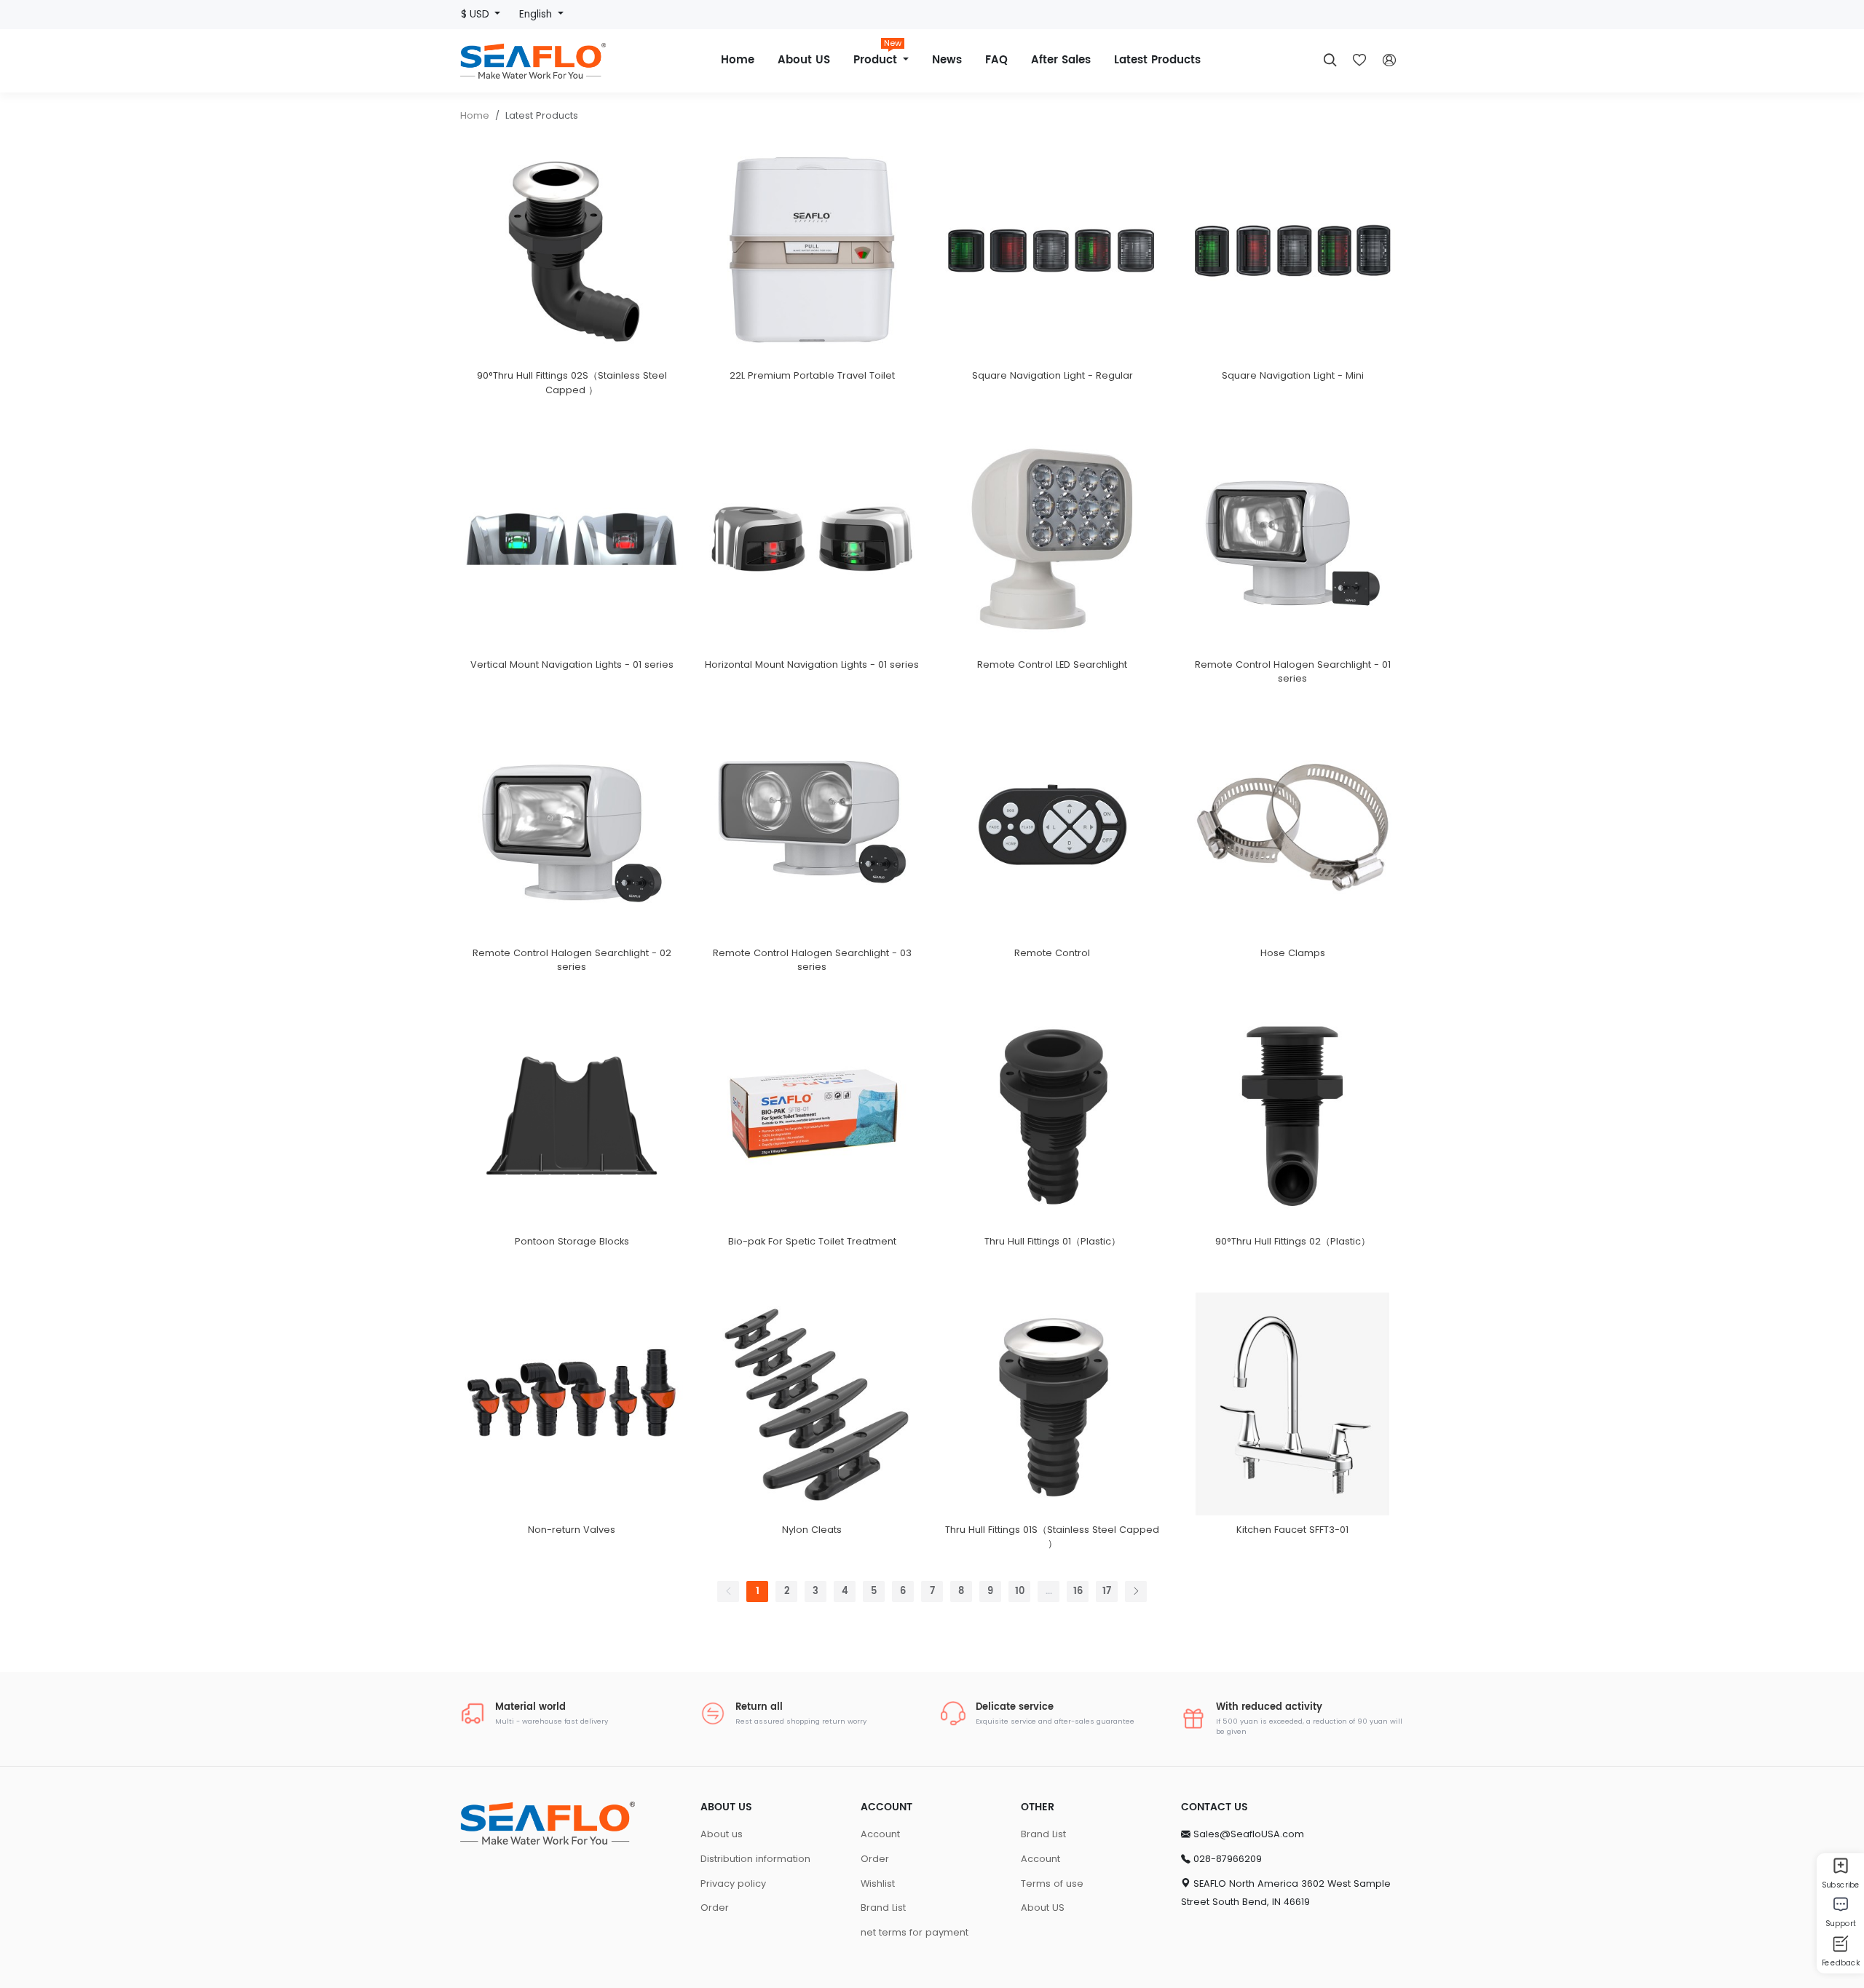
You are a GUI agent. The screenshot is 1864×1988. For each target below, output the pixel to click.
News (947, 60)
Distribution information (755, 1859)
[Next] (1136, 1591)
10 (1020, 1591)
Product (877, 55)
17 (1107, 1591)
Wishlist (878, 1884)
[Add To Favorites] (589, 370)
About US (804, 60)
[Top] (1840, 1972)
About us (722, 1834)
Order (715, 1908)
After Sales (1061, 60)
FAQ (996, 60)
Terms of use (1052, 1884)
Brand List (883, 1908)
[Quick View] (554, 370)
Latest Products (1157, 60)
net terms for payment (915, 1932)
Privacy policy (733, 1884)
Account (880, 1834)
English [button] (537, 14)
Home (738, 60)
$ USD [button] (477, 14)
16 (1078, 1591)
